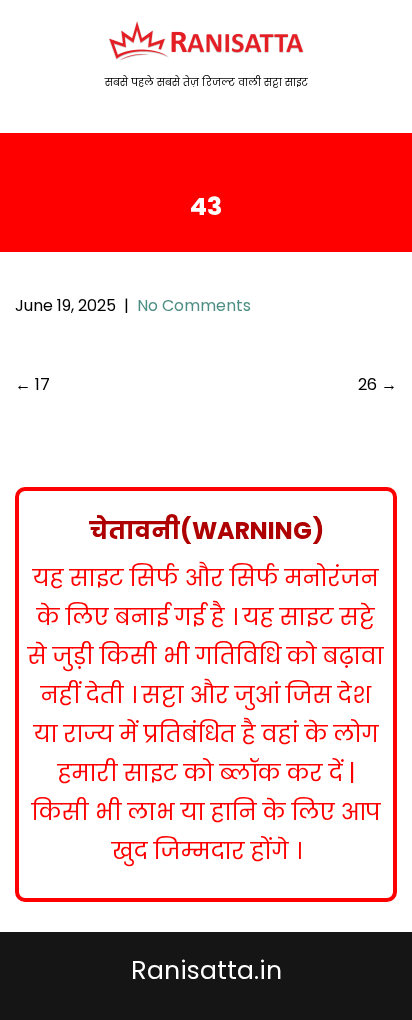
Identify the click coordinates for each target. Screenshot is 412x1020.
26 (377, 384)
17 (32, 384)
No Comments (194, 305)
